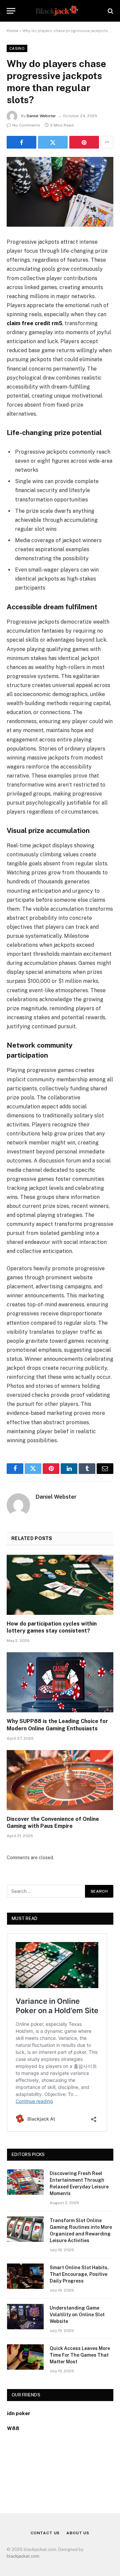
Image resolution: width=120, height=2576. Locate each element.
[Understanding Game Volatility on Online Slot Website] (25, 2317)
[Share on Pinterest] (84, 142)
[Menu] (11, 11)
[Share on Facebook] (21, 142)
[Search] (110, 11)
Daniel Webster (41, 116)
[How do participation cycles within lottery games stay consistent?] (60, 1585)
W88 (13, 2428)
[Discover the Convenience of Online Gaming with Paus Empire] (60, 1780)
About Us (78, 2533)
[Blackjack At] (60, 11)
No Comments (26, 125)
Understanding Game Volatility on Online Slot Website (77, 2315)
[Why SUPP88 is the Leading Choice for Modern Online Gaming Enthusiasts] (60, 1682)
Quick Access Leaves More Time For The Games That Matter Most (80, 2355)
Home (12, 31)
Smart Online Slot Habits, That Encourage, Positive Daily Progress (79, 2274)
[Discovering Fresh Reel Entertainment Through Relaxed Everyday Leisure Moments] (25, 2182)
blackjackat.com (23, 2556)
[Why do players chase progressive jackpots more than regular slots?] (60, 192)
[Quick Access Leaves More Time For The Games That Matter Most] (25, 2357)
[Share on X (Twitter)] (53, 142)
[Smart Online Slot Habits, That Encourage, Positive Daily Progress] (25, 2276)
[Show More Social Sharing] (107, 142)
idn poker (19, 2413)
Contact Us (45, 2533)
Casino (17, 48)
